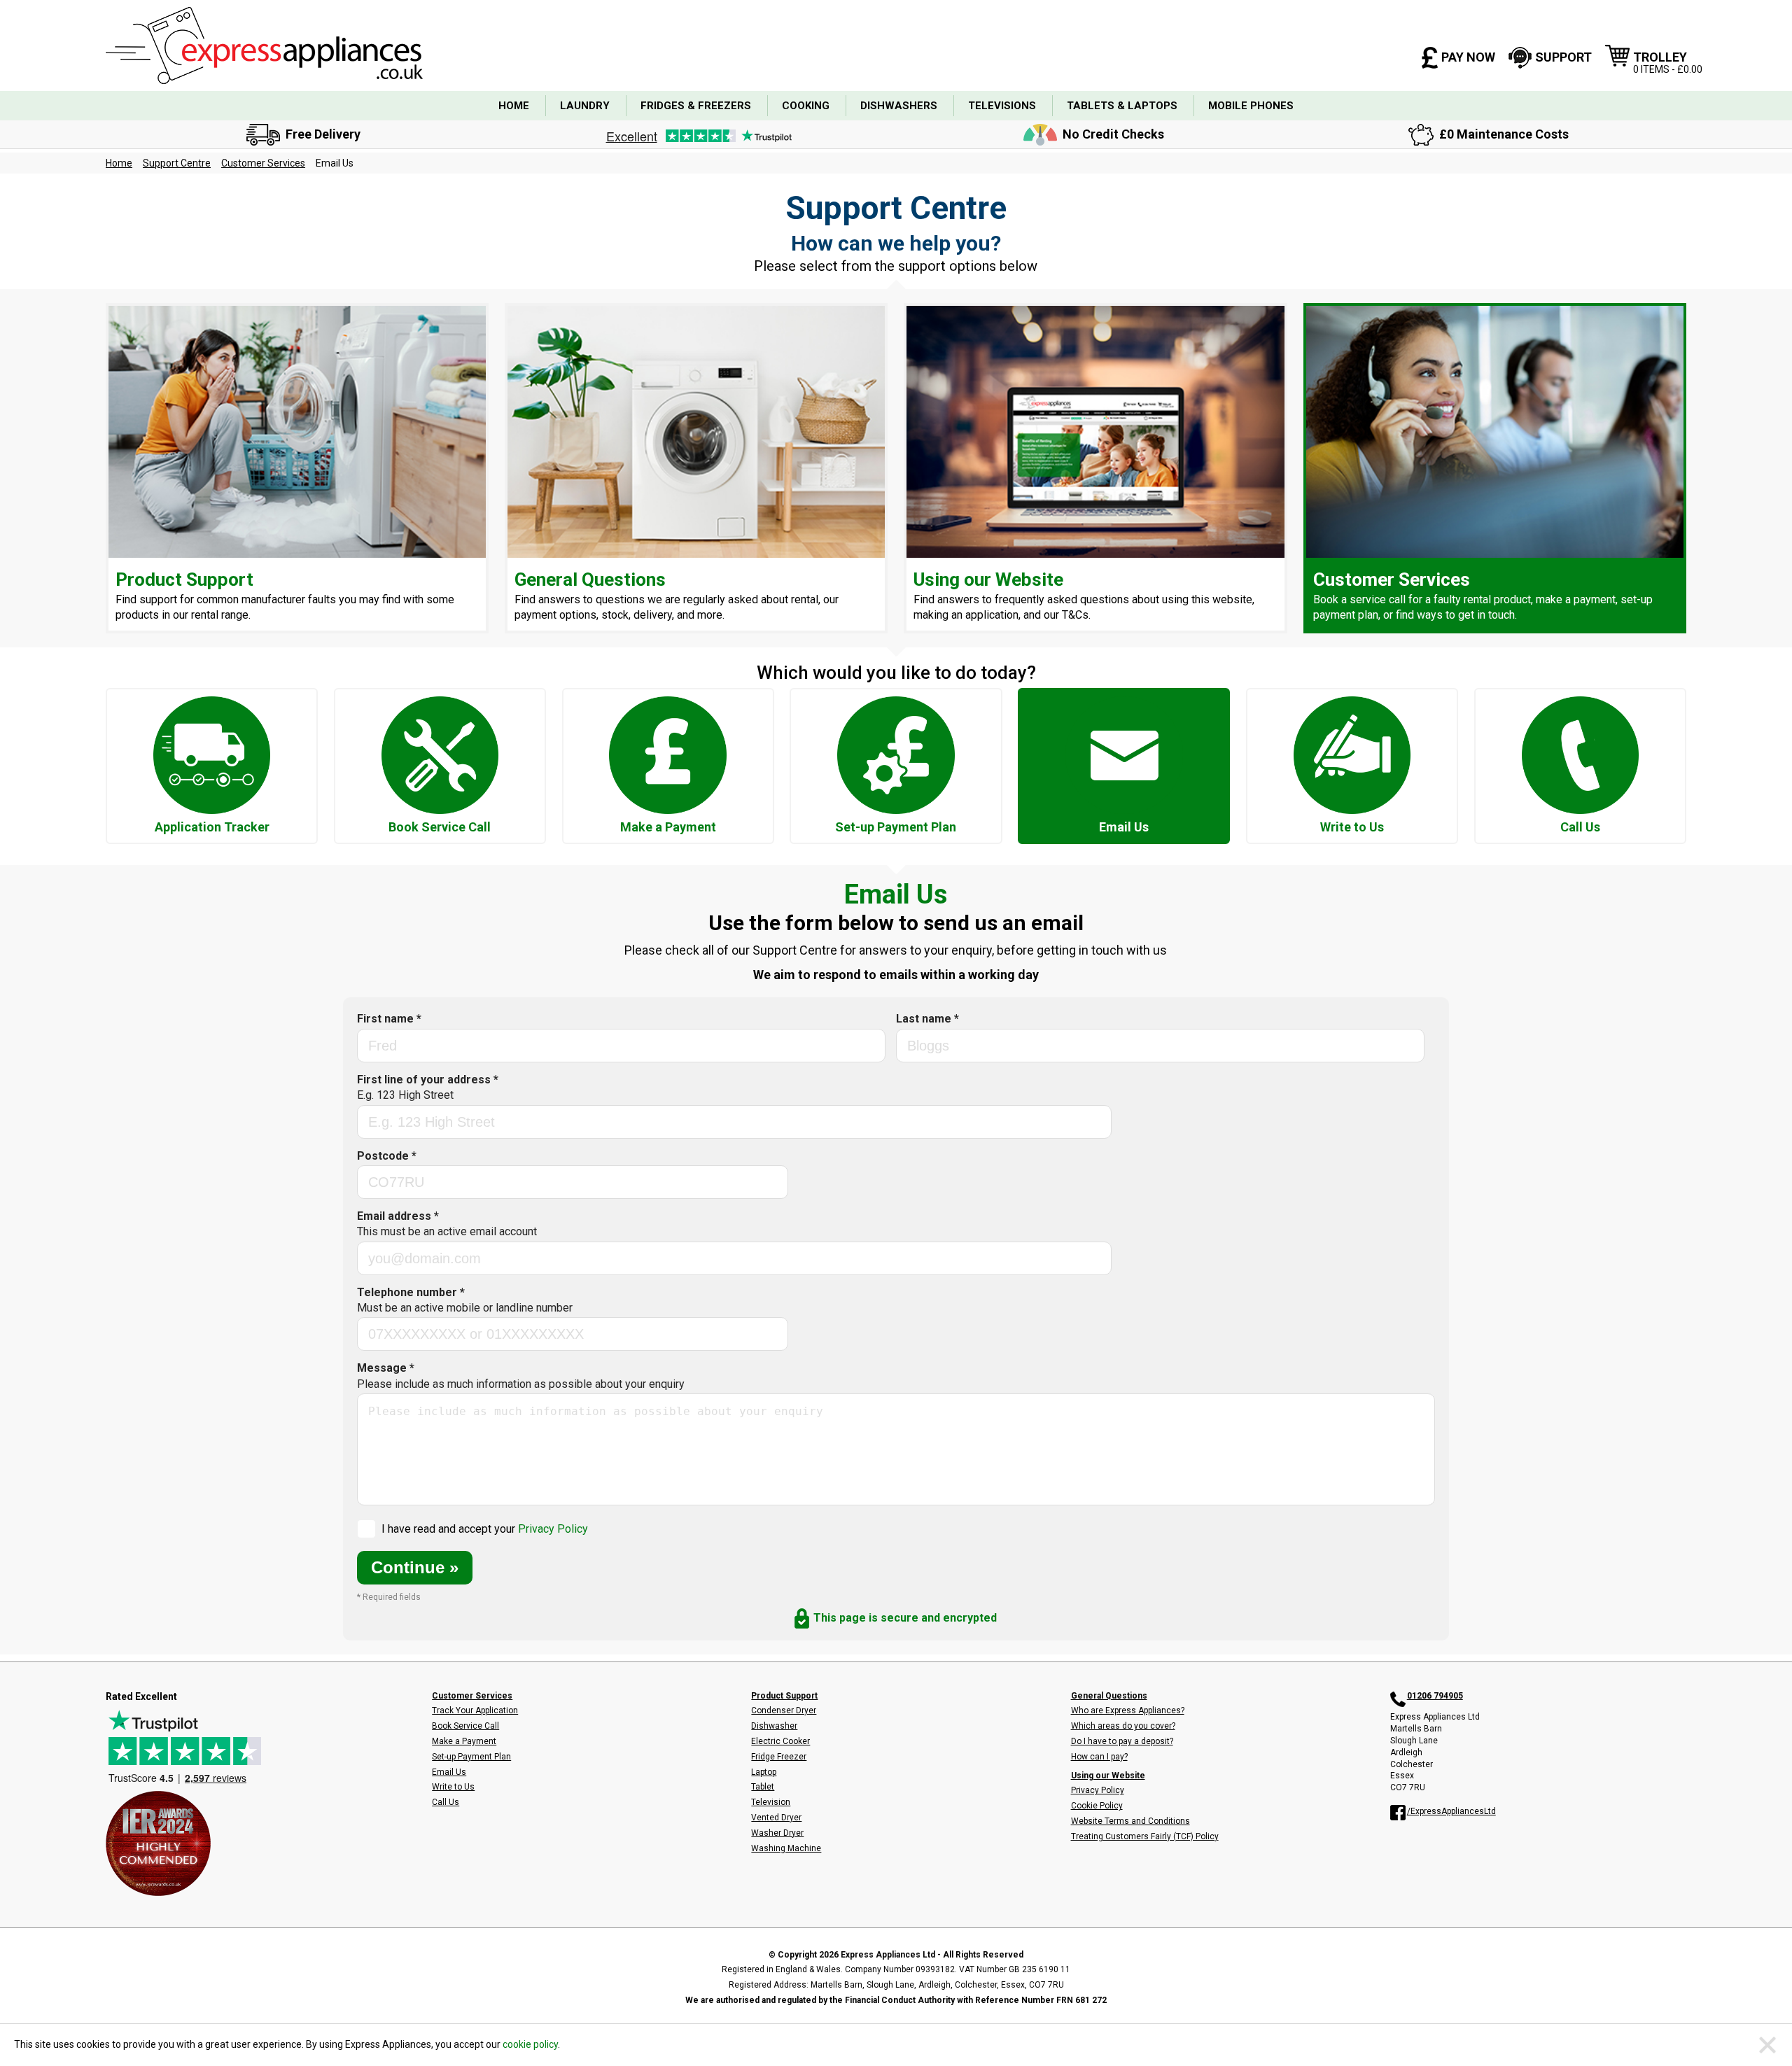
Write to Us (453, 1787)
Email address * (447, 1224)
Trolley (1668, 62)
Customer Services (263, 163)
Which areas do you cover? (1123, 1726)
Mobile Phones (1251, 106)
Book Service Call (465, 1726)
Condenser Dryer (784, 1710)
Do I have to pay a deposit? (1122, 1741)
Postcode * (387, 1156)
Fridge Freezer (779, 1757)
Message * (521, 1376)
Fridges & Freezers (696, 106)
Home (514, 106)
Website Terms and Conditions (1130, 1821)
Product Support (784, 1696)
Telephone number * (465, 1300)
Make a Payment (464, 1741)
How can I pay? (1099, 1757)
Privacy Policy (553, 1529)
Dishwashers (899, 106)
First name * (389, 1019)
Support (1563, 57)
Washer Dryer (777, 1833)
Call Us (446, 1802)
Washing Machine (786, 1848)
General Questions (1109, 1696)
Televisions (1002, 106)
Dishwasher (774, 1726)
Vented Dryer (776, 1818)
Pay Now (1468, 57)
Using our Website (1108, 1776)
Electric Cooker (780, 1741)
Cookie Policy (1097, 1806)
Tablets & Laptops (1122, 106)
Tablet (763, 1787)
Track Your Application (475, 1710)
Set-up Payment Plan (471, 1757)
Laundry (585, 106)
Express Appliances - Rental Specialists (264, 45)
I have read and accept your (485, 1529)
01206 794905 (1435, 1696)
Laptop (764, 1772)
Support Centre (177, 163)
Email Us (449, 1772)
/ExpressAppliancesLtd (1451, 1811)
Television (771, 1802)
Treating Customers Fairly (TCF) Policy (1145, 1836)
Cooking (806, 106)
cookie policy (530, 2044)
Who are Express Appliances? (1128, 1710)
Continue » (415, 1567)
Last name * (927, 1019)
